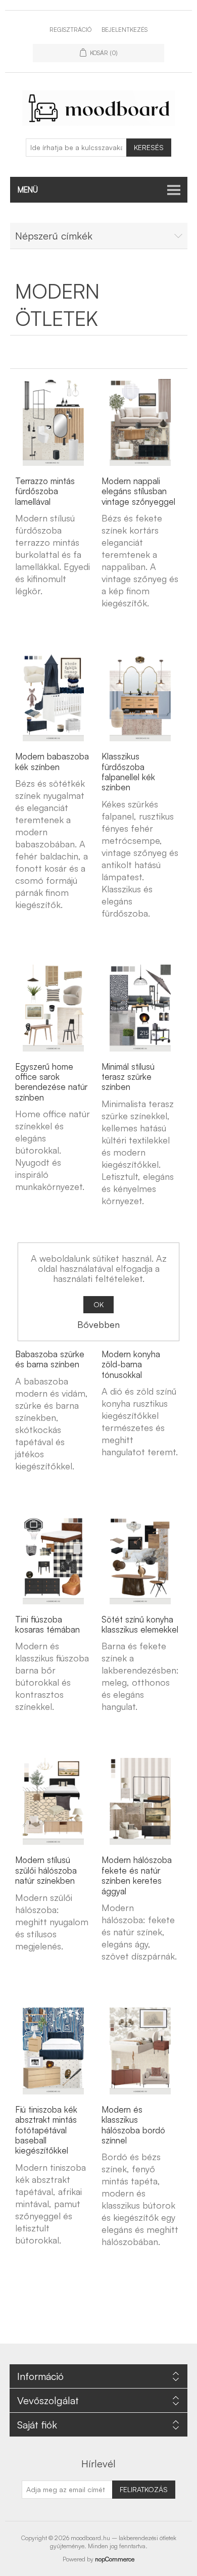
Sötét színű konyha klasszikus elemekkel (140, 1625)
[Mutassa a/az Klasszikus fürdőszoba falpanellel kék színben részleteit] (140, 698)
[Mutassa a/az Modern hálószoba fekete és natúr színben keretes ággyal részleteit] (140, 1801)
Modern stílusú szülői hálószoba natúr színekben (46, 1870)
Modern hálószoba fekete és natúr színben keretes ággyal (137, 1875)
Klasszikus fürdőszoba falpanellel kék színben (128, 772)
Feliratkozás (144, 2489)
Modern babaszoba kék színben (52, 761)
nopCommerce (115, 2559)
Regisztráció (70, 30)
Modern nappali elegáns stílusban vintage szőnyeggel (138, 491)
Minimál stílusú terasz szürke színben (128, 1077)
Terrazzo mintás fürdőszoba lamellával (45, 491)
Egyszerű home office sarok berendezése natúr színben (51, 1082)
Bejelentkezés (125, 30)
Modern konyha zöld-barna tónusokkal (131, 1365)
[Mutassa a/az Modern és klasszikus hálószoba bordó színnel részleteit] (140, 2051)
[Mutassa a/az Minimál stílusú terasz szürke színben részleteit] (140, 1008)
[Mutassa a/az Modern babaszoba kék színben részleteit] (54, 698)
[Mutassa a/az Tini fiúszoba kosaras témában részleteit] (54, 1561)
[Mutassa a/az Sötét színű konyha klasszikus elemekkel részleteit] (140, 1561)
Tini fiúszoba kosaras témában (47, 1625)
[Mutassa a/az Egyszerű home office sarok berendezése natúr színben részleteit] (54, 1008)
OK (98, 1304)
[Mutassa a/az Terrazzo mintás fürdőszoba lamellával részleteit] (54, 422)
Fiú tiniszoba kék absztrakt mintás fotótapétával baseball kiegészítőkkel (46, 2130)
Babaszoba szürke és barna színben (50, 1359)
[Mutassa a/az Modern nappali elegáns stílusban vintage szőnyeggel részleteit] (140, 422)
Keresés (149, 147)
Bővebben (98, 1324)
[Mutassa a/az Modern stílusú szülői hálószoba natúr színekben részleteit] (54, 1801)
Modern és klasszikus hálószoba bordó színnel (133, 2125)
